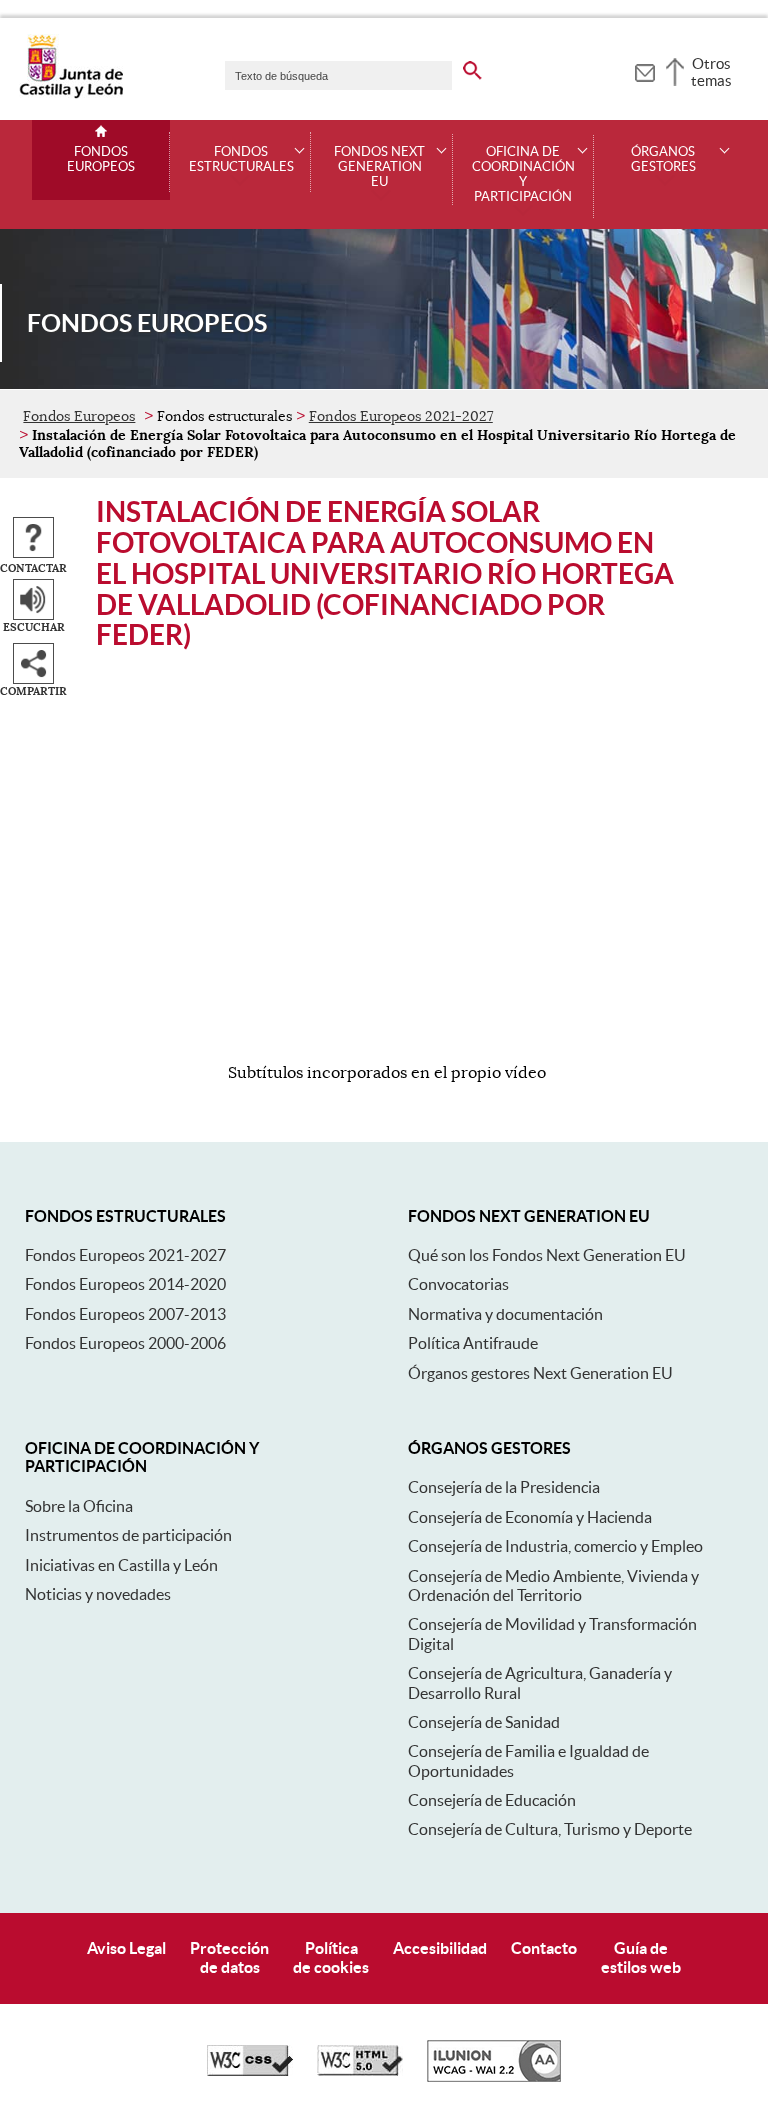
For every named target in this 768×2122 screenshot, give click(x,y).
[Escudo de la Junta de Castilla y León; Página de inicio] (71, 94)
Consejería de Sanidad (484, 1722)
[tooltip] (644, 70)
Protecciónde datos (229, 1957)
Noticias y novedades (98, 1594)
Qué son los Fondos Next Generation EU (547, 1255)
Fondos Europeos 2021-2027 (401, 416)
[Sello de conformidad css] (250, 2071)
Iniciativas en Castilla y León (121, 1565)
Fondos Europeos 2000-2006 (125, 1343)
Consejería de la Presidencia (504, 1487)
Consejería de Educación (492, 1800)
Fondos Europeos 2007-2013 (125, 1314)
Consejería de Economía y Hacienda (530, 1517)
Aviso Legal (126, 1948)
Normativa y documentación (505, 1314)
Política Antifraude (473, 1343)
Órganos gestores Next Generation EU (540, 1373)
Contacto (544, 1948)
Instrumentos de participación (128, 1535)
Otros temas (711, 72)
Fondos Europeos (101, 159)
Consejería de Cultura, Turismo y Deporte (550, 1829)
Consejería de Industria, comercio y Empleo (555, 1546)
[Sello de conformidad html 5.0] (360, 2071)
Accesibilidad (440, 1948)
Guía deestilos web (641, 1957)
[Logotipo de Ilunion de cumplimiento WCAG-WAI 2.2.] (494, 2077)
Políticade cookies (331, 1957)
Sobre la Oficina (79, 1506)
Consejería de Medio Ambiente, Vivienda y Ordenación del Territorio (553, 1585)
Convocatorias (458, 1284)
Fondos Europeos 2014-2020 (125, 1284)
